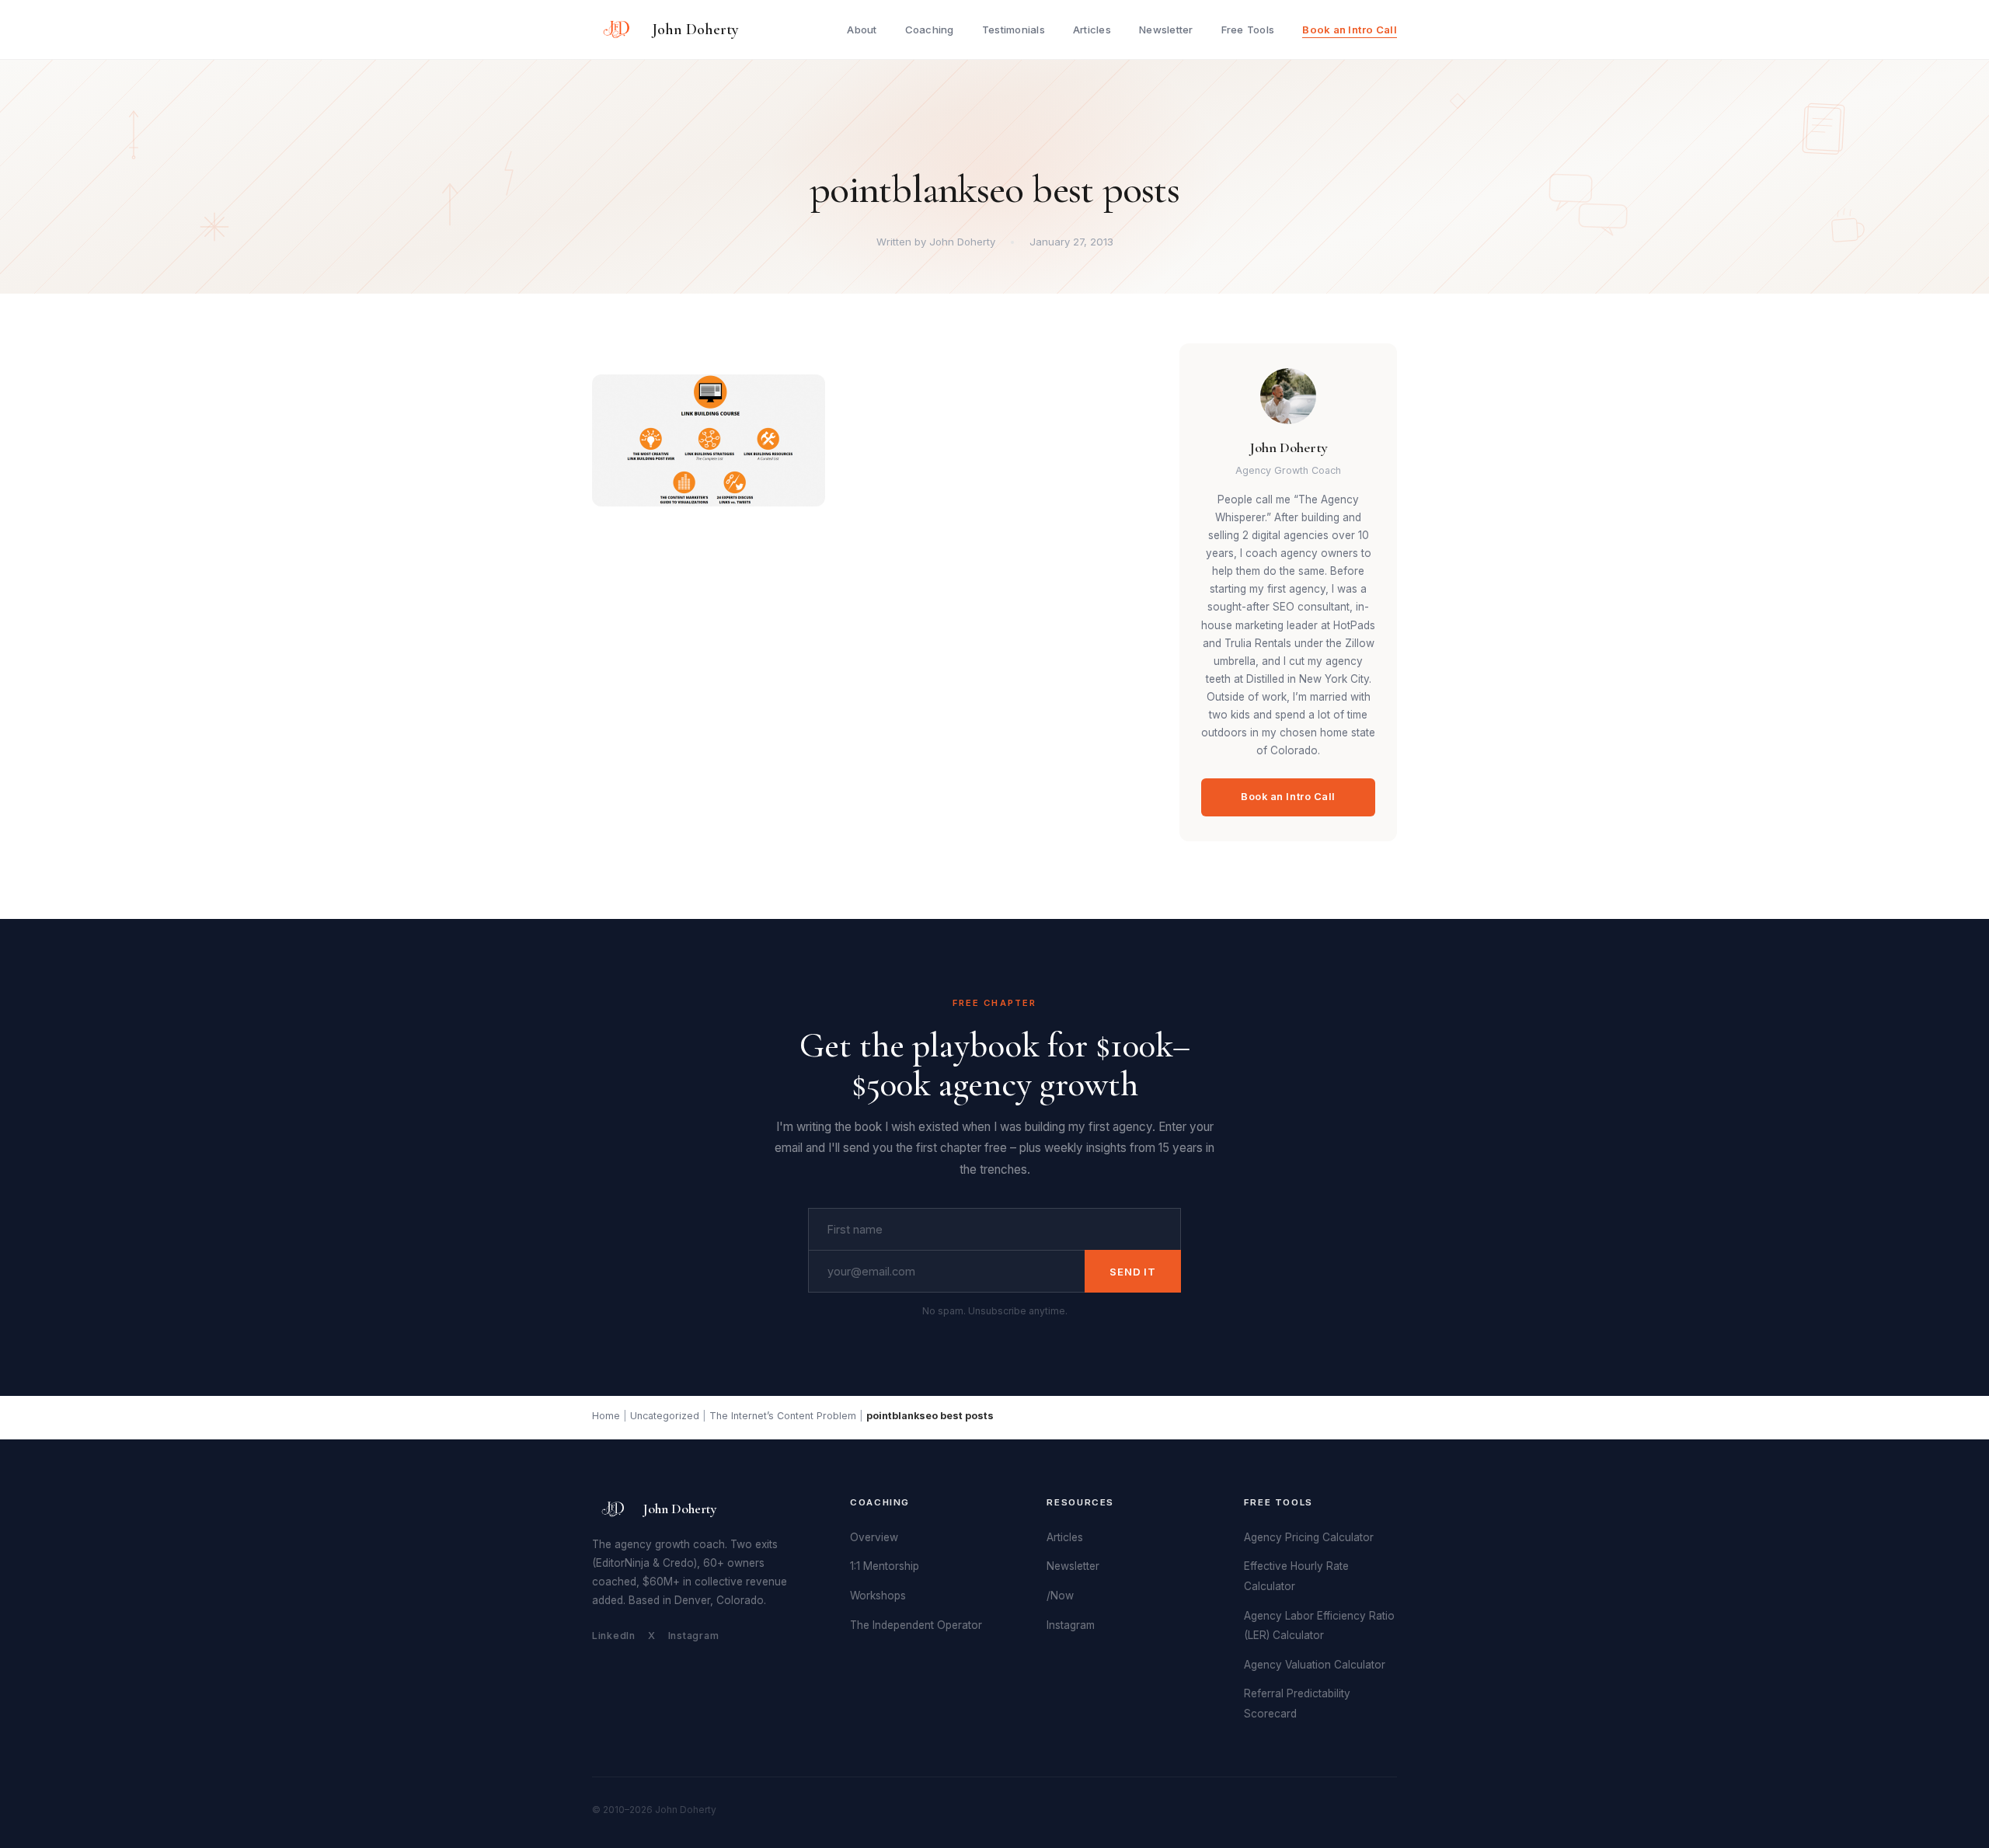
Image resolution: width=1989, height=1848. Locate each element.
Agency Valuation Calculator (1315, 1665)
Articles (1092, 30)
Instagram (694, 1636)
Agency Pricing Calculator (1309, 1537)
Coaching (930, 30)
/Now (1060, 1596)
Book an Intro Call (1350, 30)
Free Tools (1248, 30)
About (862, 30)
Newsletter (1166, 30)
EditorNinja (623, 1563)
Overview (874, 1537)
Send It (1133, 1272)
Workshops (878, 1596)
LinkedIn (614, 1636)
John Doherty (695, 30)
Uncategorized (665, 1416)
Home (606, 1416)
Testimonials (1014, 30)
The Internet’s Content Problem (783, 1416)
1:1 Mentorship (885, 1566)
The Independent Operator (916, 1625)
